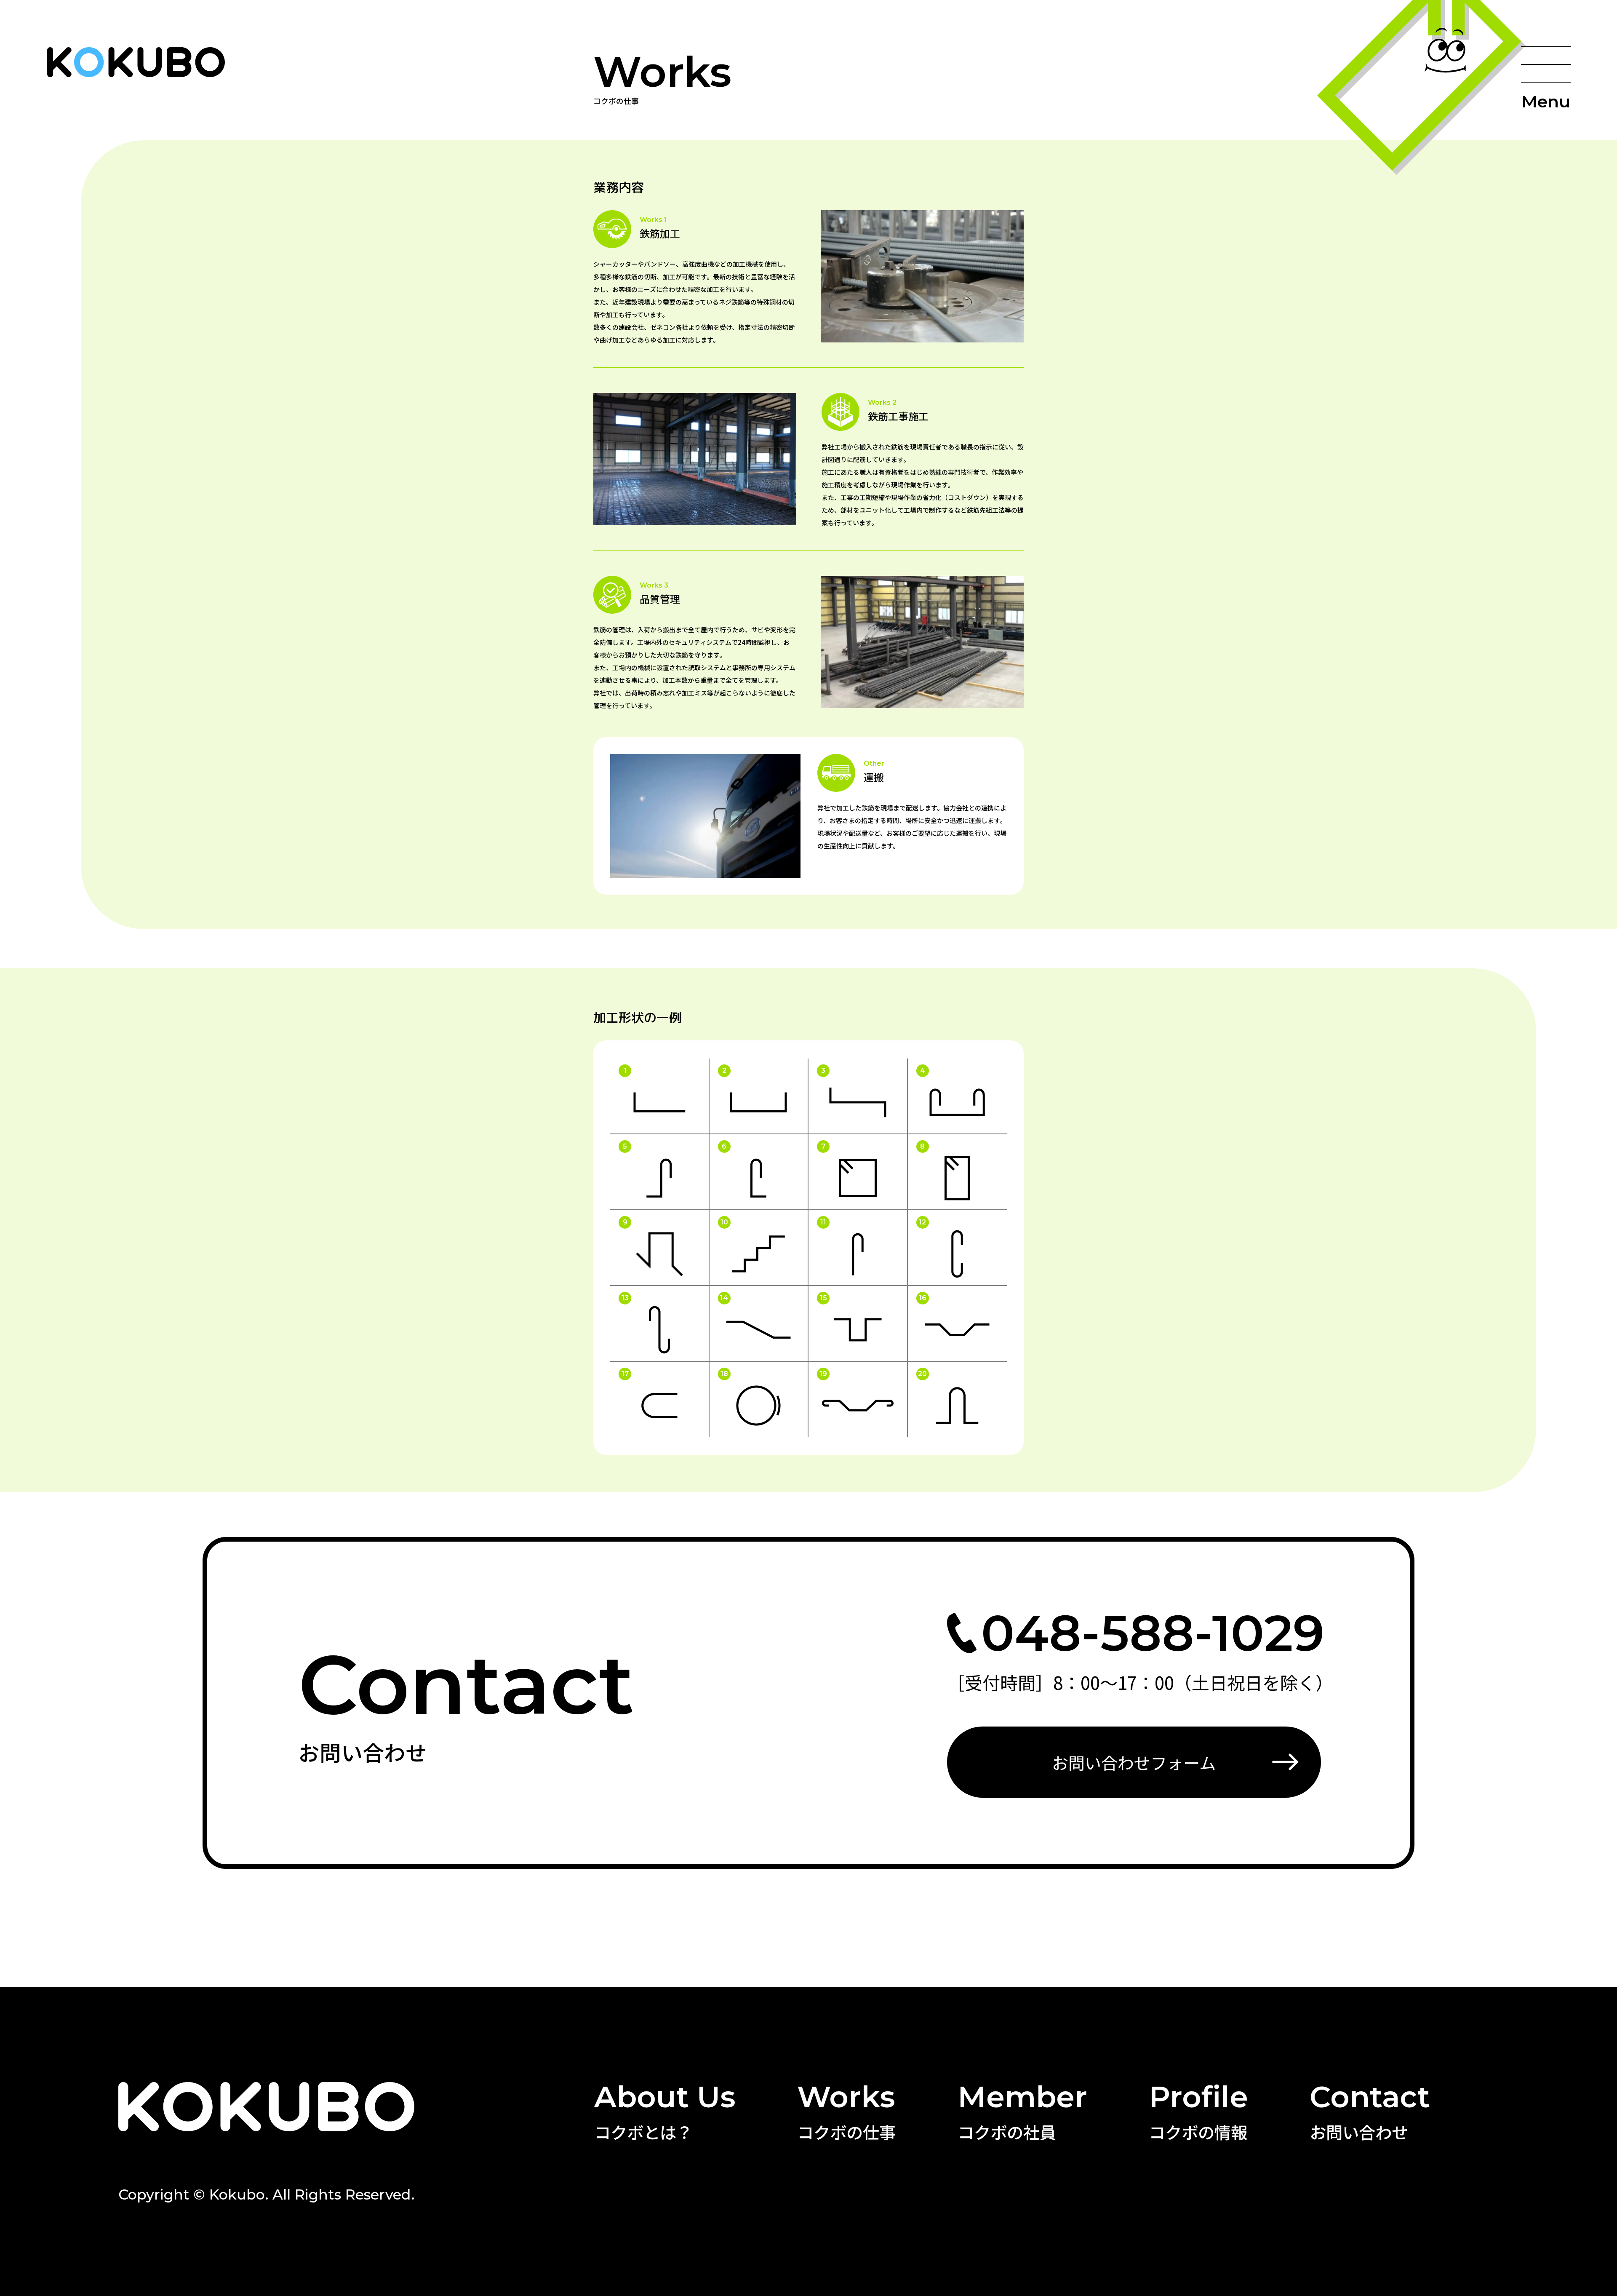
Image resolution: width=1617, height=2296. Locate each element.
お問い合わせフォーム (1134, 1762)
